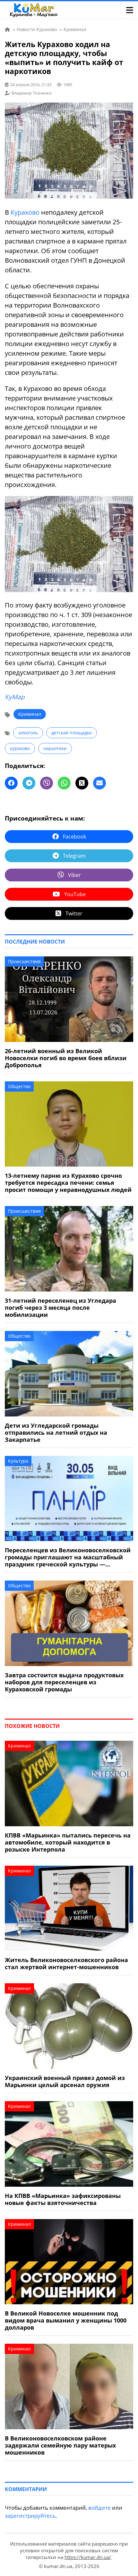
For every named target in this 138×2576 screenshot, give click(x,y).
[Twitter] (82, 783)
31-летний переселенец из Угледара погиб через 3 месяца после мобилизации (60, 1308)
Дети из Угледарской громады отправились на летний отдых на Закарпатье (56, 1432)
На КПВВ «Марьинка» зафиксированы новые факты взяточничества (63, 2199)
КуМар (15, 697)
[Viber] (47, 783)
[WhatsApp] (64, 783)
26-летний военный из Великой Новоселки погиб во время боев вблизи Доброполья (66, 1058)
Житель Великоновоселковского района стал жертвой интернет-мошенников (66, 1963)
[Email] (99, 783)
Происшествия (24, 961)
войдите (99, 2508)
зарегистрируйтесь (30, 2516)
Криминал (30, 714)
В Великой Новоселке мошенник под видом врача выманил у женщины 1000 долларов (66, 2320)
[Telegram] (29, 783)
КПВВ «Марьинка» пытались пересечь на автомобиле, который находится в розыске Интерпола (68, 1842)
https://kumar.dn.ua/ (88, 2557)
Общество (19, 1086)
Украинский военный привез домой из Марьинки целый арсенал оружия (65, 2081)
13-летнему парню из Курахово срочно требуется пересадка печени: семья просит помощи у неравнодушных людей (68, 1183)
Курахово (25, 212)
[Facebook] (11, 783)
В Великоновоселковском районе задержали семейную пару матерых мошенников (60, 2445)
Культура (18, 1461)
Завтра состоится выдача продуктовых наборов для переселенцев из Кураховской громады (64, 1682)
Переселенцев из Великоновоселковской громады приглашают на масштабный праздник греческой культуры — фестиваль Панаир (68, 1557)
